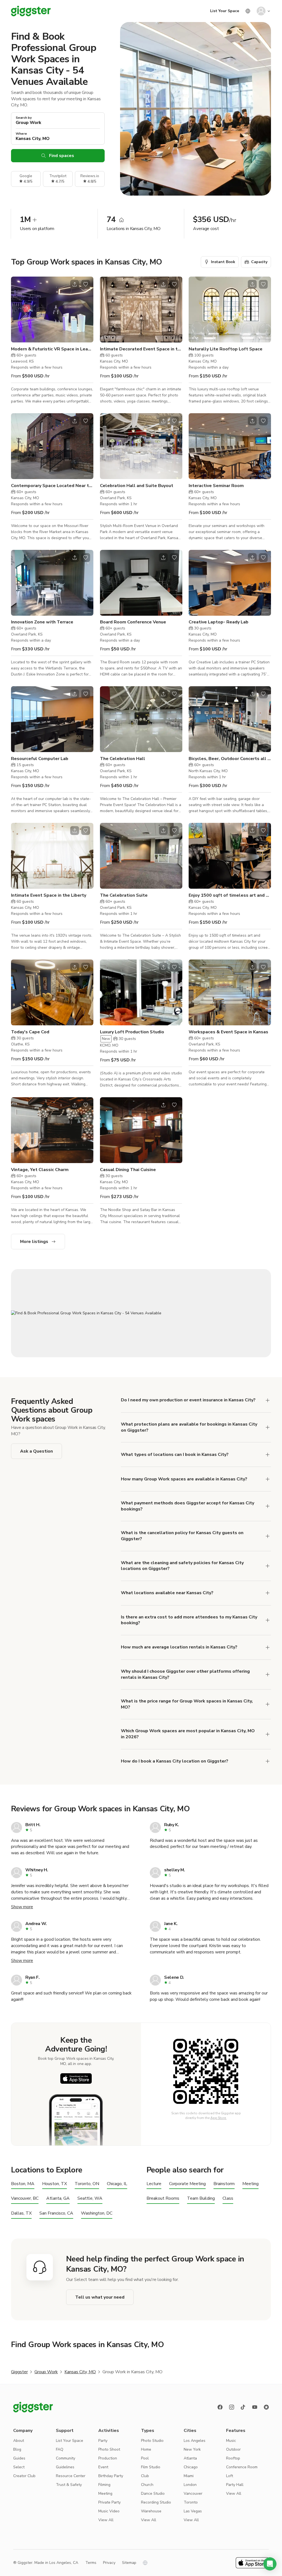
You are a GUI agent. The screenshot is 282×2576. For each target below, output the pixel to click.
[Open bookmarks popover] (86, 284)
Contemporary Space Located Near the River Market (52, 486)
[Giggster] (31, 11)
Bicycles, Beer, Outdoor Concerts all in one (230, 759)
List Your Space (225, 11)
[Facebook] (220, 2407)
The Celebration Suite (124, 895)
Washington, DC (97, 2213)
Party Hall (235, 2485)
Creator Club (24, 2476)
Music (231, 2441)
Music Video (109, 2511)
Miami (189, 2476)
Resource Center (71, 2476)
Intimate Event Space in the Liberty (49, 895)
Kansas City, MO (80, 2372)
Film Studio (151, 2467)
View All (106, 2520)
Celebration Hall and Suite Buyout (137, 486)
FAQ (60, 2449)
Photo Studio (152, 2441)
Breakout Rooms (163, 2198)
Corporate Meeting (187, 2184)
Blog (17, 2449)
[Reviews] (266, 2407)
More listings (34, 1242)
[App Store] (76, 2078)
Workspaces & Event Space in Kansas (228, 1032)
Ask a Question (36, 1451)
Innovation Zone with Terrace (42, 622)
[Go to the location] (52, 310)
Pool (145, 2458)
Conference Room (242, 2467)
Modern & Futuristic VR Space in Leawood (52, 349)
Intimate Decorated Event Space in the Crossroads (141, 349)
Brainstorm (224, 2184)
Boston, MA (23, 2184)
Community (66, 2458)
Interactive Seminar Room (216, 486)
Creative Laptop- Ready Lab (219, 622)
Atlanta (190, 2458)
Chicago (191, 2467)
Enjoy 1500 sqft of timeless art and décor (230, 895)
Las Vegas (193, 2511)
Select (19, 2467)
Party (103, 2441)
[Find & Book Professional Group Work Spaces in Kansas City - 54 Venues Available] (141, 1313)
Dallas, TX (21, 2213)
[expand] (268, 1400)
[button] (270, 2564)
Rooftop (233, 2458)
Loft (230, 2476)
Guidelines (65, 2467)
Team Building (201, 2198)
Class (228, 2198)
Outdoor (233, 2449)
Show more (22, 1907)
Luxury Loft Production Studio (132, 1032)
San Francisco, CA (56, 2213)
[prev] (19, 309)
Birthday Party (111, 2476)
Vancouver (193, 2493)
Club (145, 2476)
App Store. (219, 2118)
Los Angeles (195, 2441)
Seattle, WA (90, 2198)
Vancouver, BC (25, 2198)
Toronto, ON (87, 2184)
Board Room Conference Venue (133, 622)
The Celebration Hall (123, 759)
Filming (104, 2485)
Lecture (154, 2184)
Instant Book (223, 262)
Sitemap (129, 2563)
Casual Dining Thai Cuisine (128, 1170)
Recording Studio (156, 2502)
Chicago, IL (117, 2184)
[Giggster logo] (33, 2407)
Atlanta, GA (58, 2198)
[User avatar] (261, 11)
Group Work (46, 2372)
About (19, 2441)
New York (192, 2449)
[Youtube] (255, 2407)
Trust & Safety (69, 2485)
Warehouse (151, 2511)
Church (147, 2485)
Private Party (109, 2502)
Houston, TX (55, 2184)
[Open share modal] (75, 284)
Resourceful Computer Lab (40, 759)
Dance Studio (153, 2493)
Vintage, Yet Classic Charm (40, 1170)
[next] (86, 309)
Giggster (19, 2372)
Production (108, 2458)
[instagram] (232, 2407)
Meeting (250, 2184)
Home (146, 2449)
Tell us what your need (100, 2297)
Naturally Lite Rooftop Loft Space (226, 349)
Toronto (191, 2502)
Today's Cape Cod (30, 1032)
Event (103, 2467)
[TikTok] (243, 2407)
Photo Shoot (109, 2449)
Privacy (109, 2563)
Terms (91, 2563)
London (190, 2485)
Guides (19, 2458)
